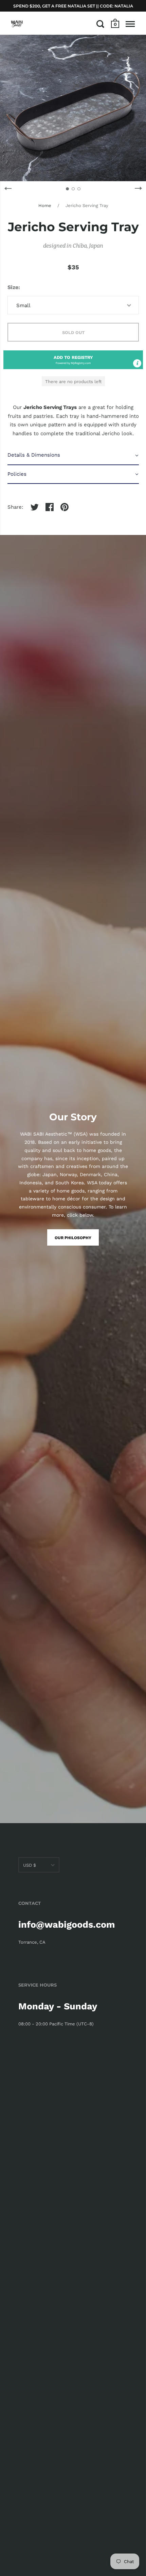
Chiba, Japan (88, 246)
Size (13, 287)
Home (45, 206)
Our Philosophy (73, 1238)
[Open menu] (130, 24)
